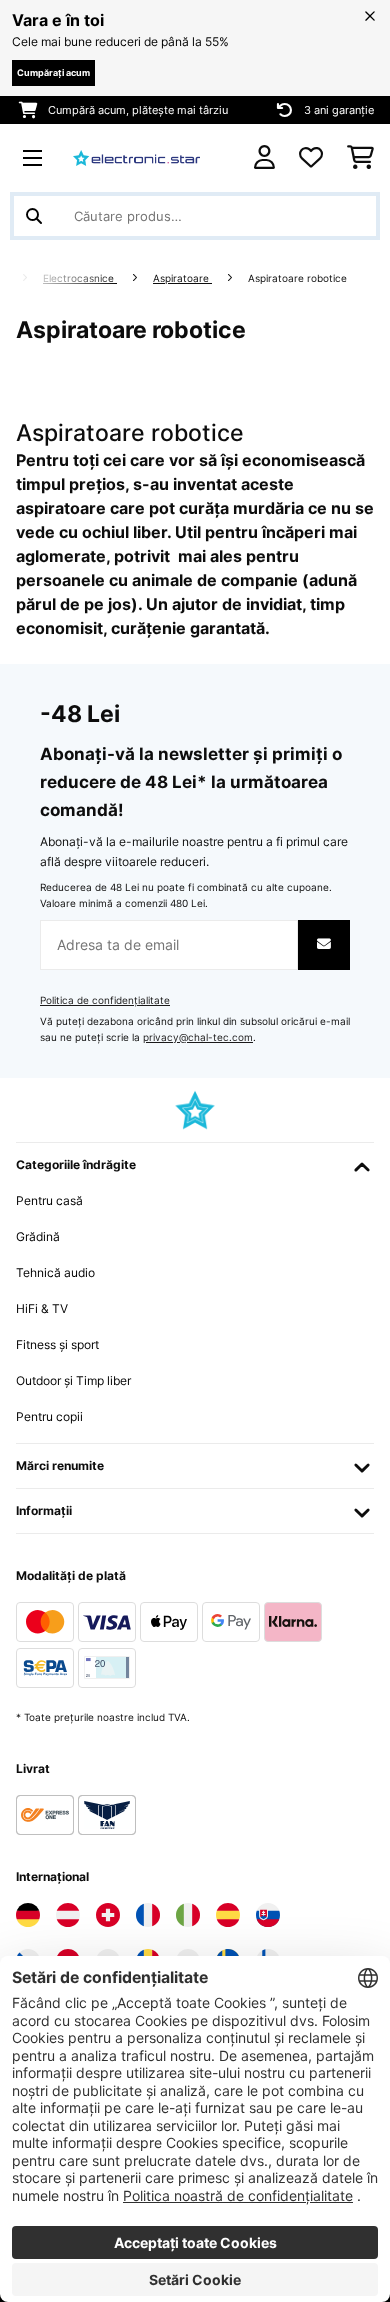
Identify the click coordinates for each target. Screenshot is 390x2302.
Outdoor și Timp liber (73, 1380)
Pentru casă (49, 1200)
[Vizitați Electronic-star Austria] (68, 1915)
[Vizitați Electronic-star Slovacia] (268, 1915)
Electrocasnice (80, 278)
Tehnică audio (55, 1272)
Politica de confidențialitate (105, 1000)
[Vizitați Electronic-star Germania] (28, 1915)
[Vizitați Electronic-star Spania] (228, 1915)
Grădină (38, 1236)
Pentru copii (49, 1416)
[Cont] (264, 157)
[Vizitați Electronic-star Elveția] (108, 1915)
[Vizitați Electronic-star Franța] (148, 1915)
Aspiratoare (182, 278)
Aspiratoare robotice (299, 278)
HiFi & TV (42, 1308)
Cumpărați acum (53, 72)
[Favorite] (311, 158)
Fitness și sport (57, 1344)
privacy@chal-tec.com (198, 1037)
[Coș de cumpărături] (360, 158)
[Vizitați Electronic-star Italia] (188, 1915)
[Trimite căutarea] (34, 216)
